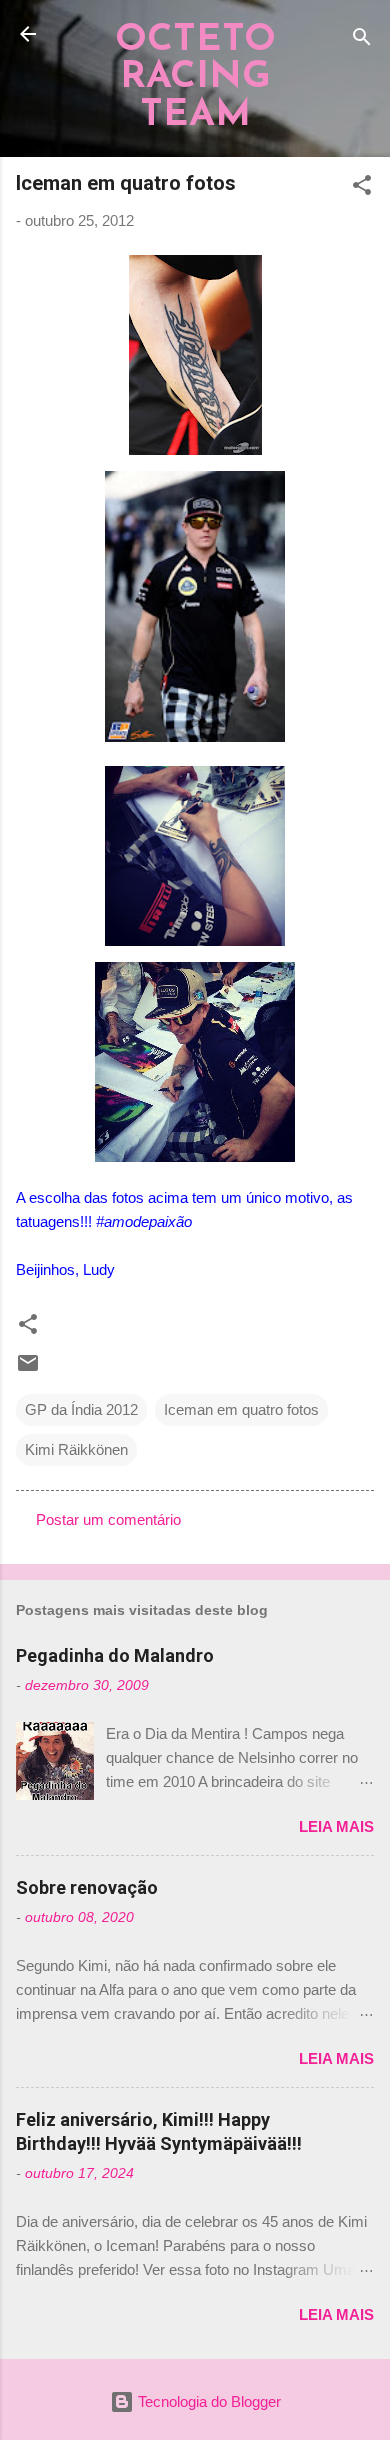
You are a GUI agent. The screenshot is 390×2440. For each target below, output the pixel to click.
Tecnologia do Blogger (207, 2401)
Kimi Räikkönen (76, 1449)
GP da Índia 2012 (81, 1409)
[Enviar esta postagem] (28, 1369)
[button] (362, 188)
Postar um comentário (108, 1519)
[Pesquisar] (362, 40)
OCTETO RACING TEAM (195, 78)
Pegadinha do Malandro (115, 1655)
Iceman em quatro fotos (241, 1409)
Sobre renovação (87, 1887)
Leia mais (336, 1826)
